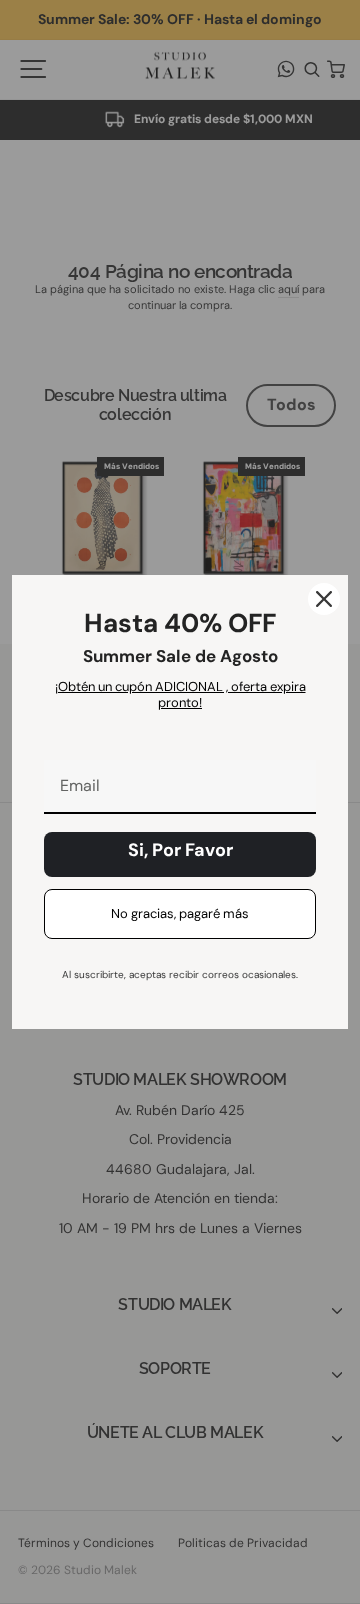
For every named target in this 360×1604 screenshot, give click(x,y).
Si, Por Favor (180, 850)
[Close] (324, 599)
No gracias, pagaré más (180, 913)
